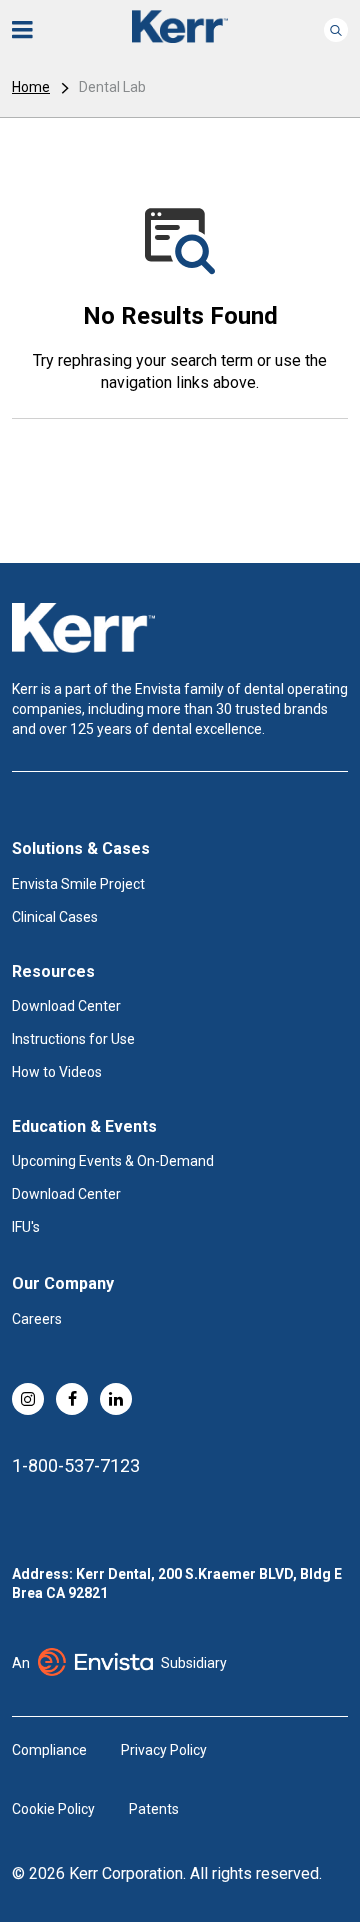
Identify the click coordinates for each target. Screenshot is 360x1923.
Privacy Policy (164, 1750)
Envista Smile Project (78, 884)
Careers (37, 1319)
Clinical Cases (55, 917)
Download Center (66, 1006)
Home (31, 87)
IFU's (26, 1227)
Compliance (49, 1750)
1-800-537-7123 (76, 1465)
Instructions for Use (73, 1039)
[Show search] (336, 30)
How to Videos (57, 1072)
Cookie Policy (53, 1809)
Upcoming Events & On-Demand (113, 1161)
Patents (154, 1809)
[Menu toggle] (36, 30)
